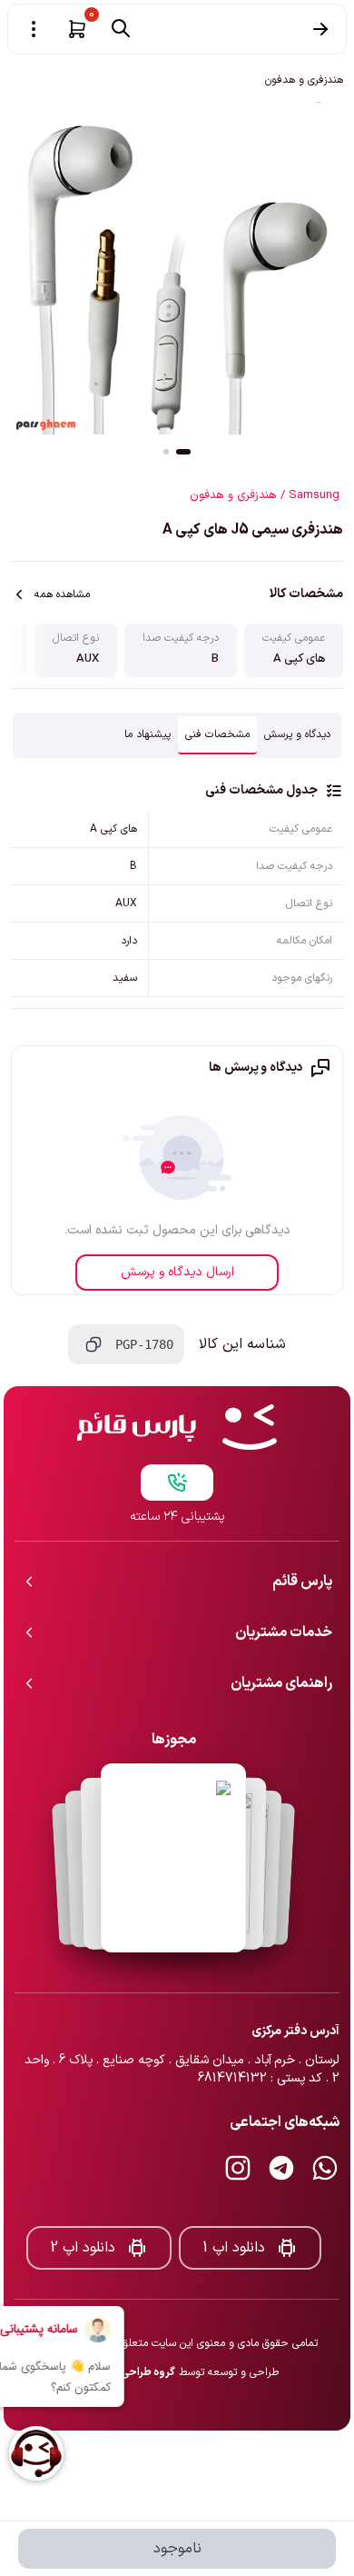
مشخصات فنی (217, 734)
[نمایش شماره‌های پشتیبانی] (177, 1483)
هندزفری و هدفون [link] (304, 80)
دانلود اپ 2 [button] (83, 2248)
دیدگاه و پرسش (297, 734)
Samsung (314, 495)
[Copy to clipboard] (93, 1344)
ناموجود (177, 2549)
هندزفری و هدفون (233, 495)
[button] (77, 29)
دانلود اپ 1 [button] (234, 2248)
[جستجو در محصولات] (121, 28)
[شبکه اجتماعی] (325, 2168)
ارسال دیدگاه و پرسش (177, 1272)
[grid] (177, 904)
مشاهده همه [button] (62, 594)
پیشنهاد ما (147, 734)
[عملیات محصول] (34, 29)
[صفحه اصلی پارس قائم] (177, 1427)
